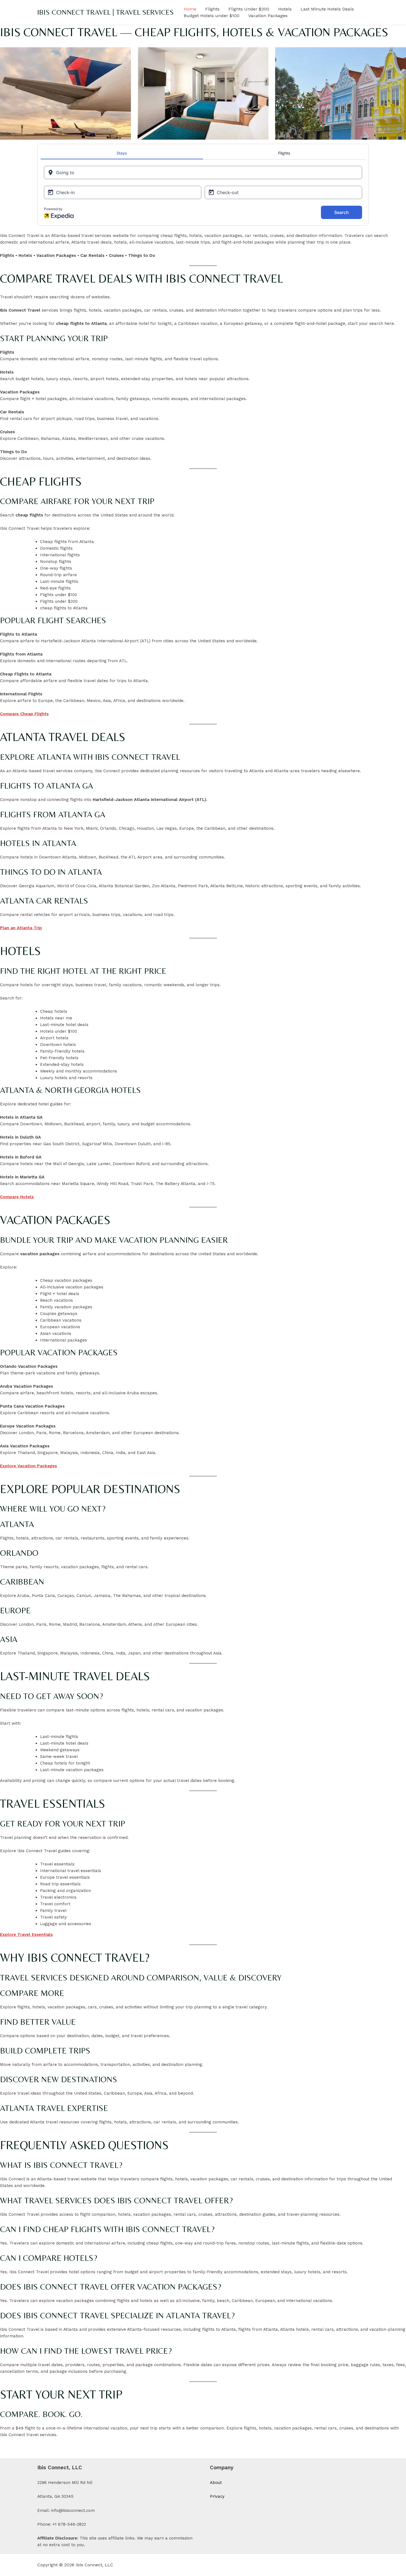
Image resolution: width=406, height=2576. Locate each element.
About (216, 2483)
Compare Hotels (17, 1197)
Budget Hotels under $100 (212, 16)
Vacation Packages (268, 16)
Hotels (285, 9)
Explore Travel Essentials (26, 1935)
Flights (212, 9)
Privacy (217, 2496)
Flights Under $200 (249, 9)
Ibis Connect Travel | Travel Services (106, 12)
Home (190, 9)
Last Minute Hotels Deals (327, 9)
